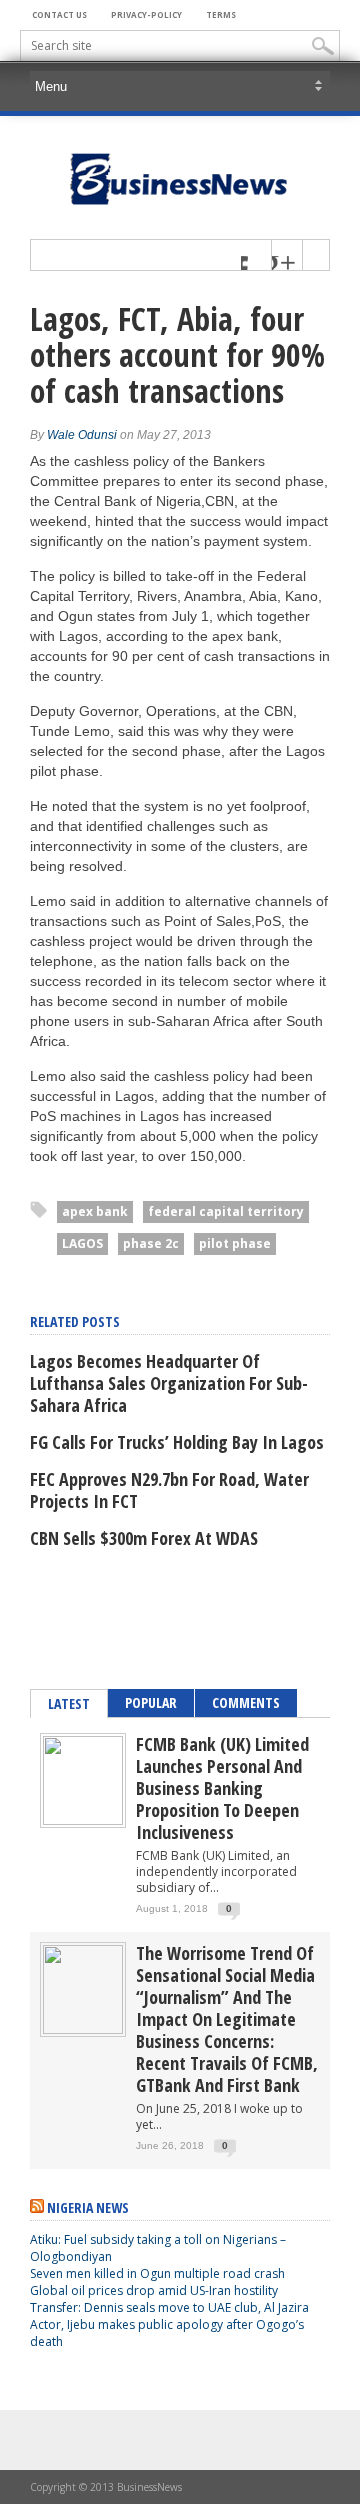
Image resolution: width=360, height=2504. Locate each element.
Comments (246, 1702)
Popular (151, 1702)
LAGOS (82, 1243)
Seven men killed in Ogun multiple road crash (157, 2273)
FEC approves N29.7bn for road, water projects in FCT (169, 1490)
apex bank (95, 1211)
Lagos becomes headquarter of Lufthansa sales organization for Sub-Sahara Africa (169, 1383)
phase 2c (151, 1243)
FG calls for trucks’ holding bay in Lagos (177, 1442)
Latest (69, 1703)
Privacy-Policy (146, 14)
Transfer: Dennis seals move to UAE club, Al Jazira (171, 2307)
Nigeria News (88, 2207)
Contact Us (59, 14)
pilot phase (235, 1243)
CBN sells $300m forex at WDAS (144, 1538)
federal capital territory (226, 1211)
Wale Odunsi (82, 435)
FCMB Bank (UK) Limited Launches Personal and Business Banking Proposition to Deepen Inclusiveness (222, 1788)
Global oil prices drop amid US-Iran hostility (154, 2290)
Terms (221, 14)
